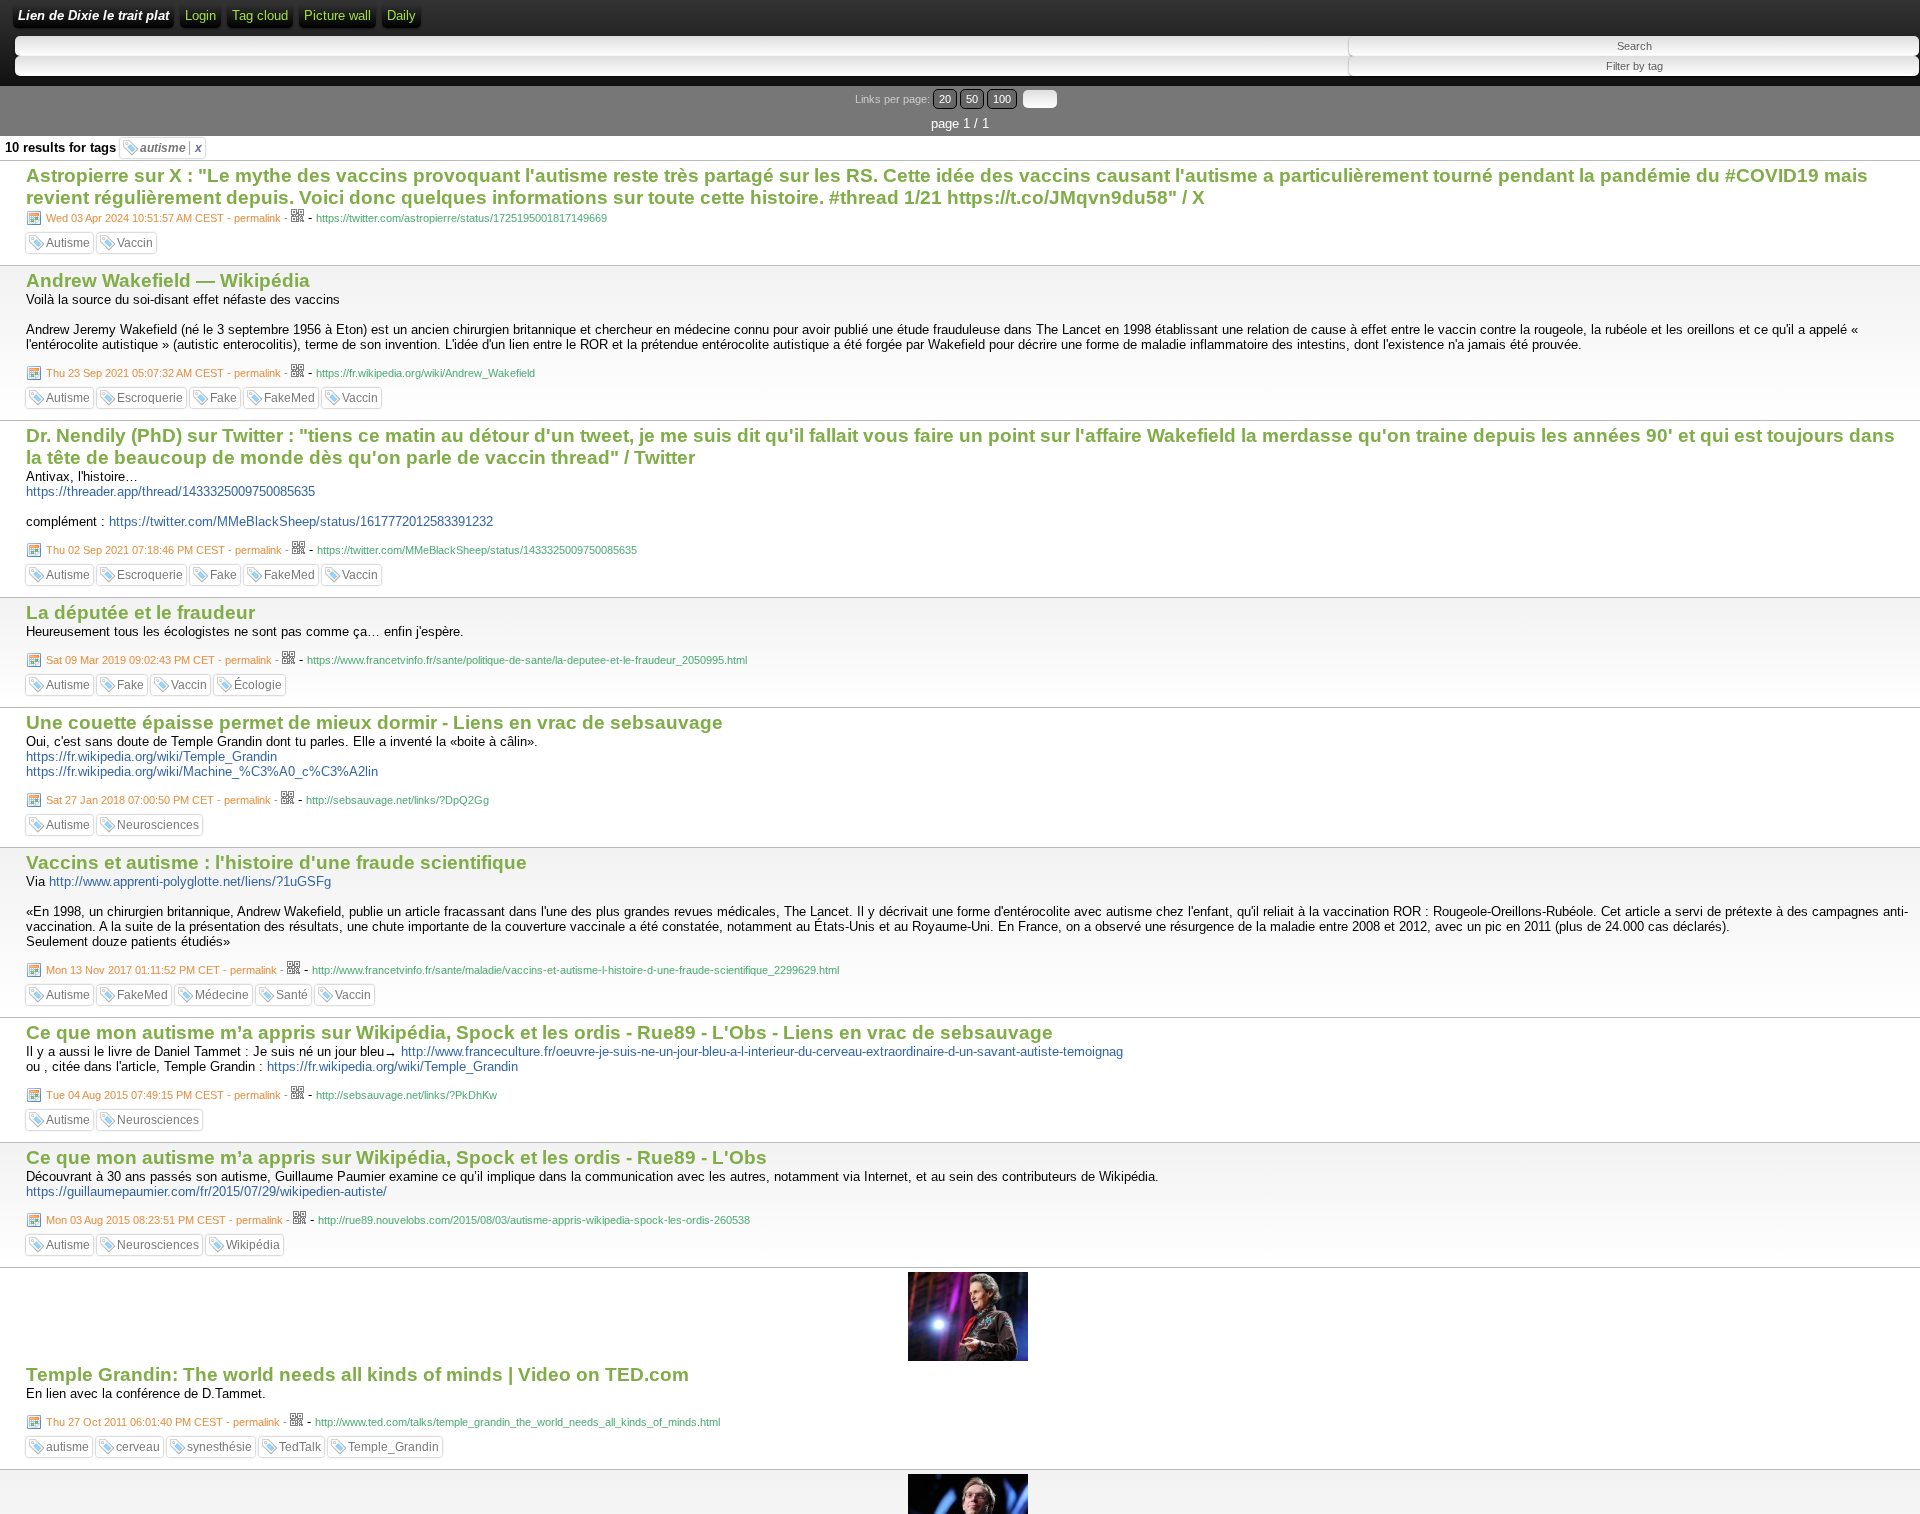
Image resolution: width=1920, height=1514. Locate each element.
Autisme (68, 243)
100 (1002, 99)
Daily (401, 15)
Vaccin (135, 243)
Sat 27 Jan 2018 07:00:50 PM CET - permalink (158, 800)
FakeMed (289, 398)
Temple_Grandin (393, 1447)
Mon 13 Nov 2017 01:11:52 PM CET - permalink (161, 970)
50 (972, 99)
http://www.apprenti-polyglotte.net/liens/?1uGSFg (190, 881)
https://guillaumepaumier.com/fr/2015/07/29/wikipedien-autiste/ (206, 1191)
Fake (223, 398)
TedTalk (300, 1447)
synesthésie (219, 1447)
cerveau (138, 1447)
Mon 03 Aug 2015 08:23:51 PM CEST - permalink (164, 1220)
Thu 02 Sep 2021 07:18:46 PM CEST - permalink (164, 550)
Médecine (222, 995)
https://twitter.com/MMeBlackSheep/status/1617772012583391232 (301, 521)
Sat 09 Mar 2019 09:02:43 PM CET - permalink (159, 660)
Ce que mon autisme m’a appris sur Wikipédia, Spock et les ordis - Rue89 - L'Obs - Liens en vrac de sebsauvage (539, 1032)
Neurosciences (158, 825)
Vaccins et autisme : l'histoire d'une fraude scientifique (276, 862)
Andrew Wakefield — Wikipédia (168, 280)
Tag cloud (260, 15)
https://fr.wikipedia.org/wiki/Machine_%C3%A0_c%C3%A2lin (202, 771)
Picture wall (337, 15)
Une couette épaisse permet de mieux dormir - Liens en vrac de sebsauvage (374, 722)
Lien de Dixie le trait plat (93, 15)
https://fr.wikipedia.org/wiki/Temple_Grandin (151, 756)
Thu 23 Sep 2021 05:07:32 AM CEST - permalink (163, 373)
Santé (292, 995)
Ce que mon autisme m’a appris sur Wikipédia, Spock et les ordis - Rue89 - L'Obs (396, 1157)
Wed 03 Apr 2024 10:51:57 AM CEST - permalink (163, 218)
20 (945, 99)
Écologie (258, 685)
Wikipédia (253, 1245)
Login (200, 15)
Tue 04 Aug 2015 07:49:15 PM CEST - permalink (163, 1095)
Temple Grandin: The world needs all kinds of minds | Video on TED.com (357, 1374)
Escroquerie (150, 398)
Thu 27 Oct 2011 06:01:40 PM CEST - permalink (163, 1422)
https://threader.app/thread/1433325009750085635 (170, 491)
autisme (171, 148)
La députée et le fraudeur (140, 612)
